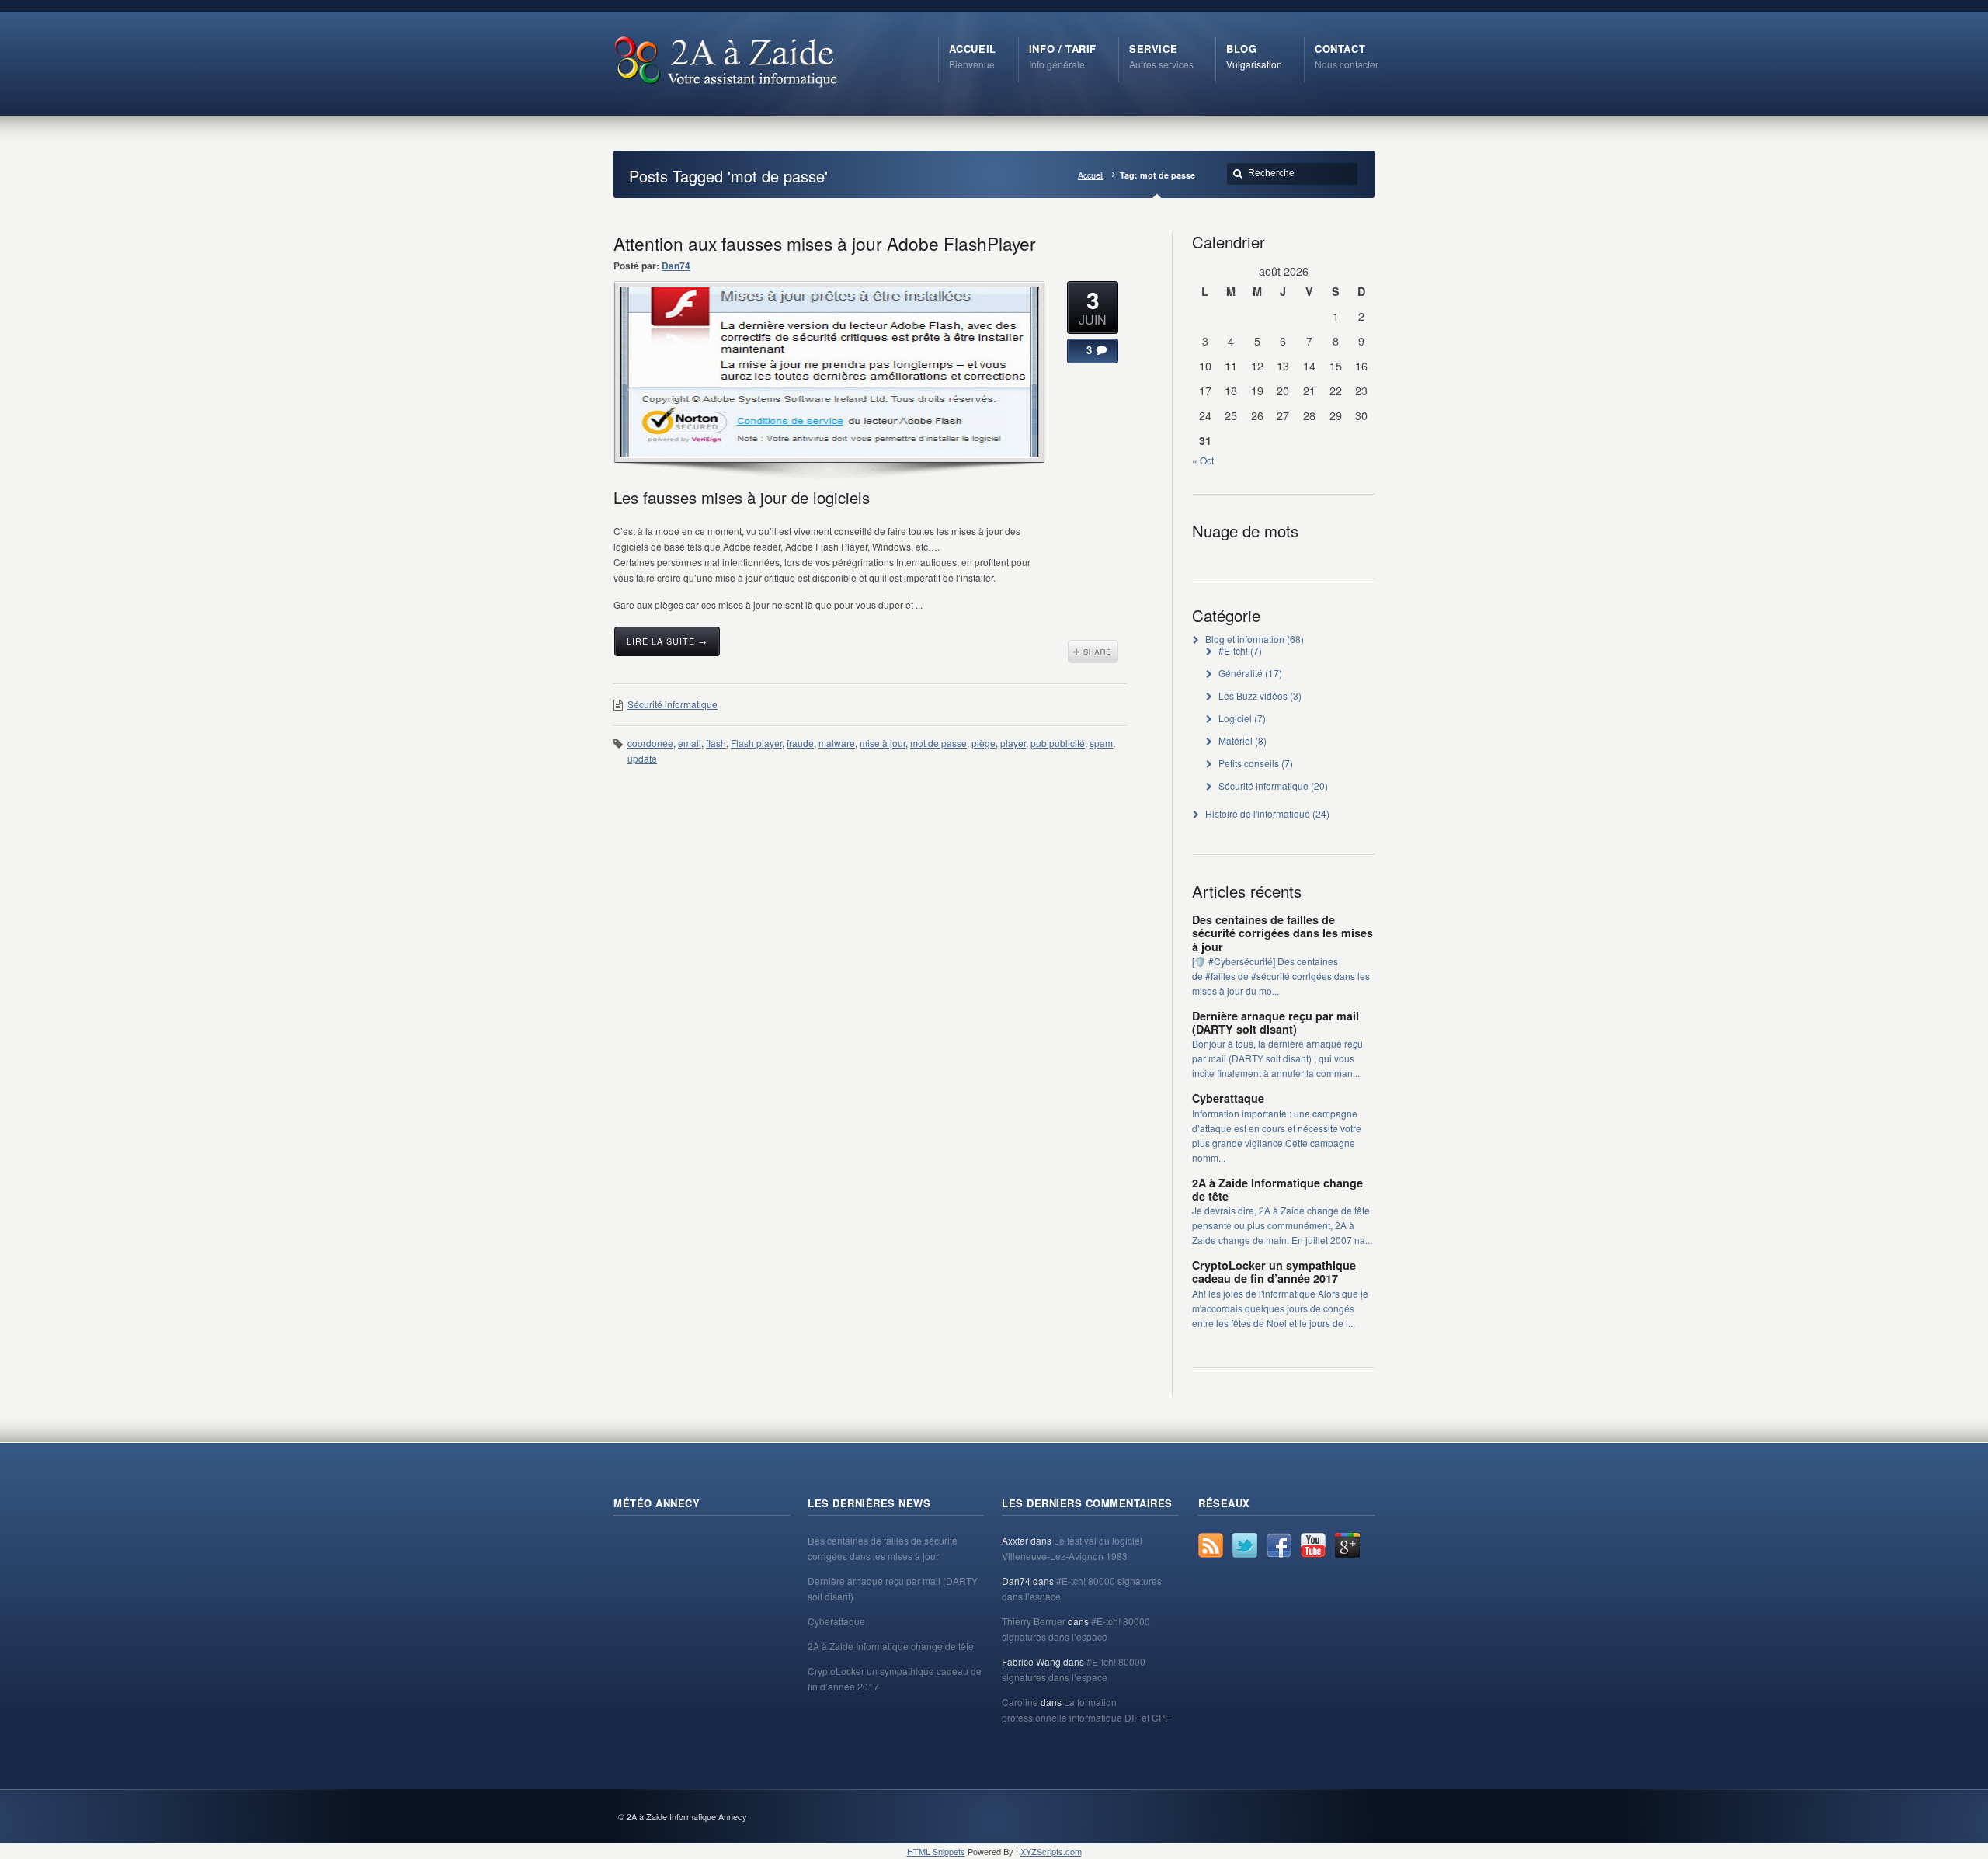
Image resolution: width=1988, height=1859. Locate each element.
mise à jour (883, 743)
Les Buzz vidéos (1253, 695)
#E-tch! (1233, 650)
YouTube (1313, 1545)
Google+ (1347, 1545)
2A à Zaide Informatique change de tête (1277, 1189)
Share (1093, 652)
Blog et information (1245, 639)
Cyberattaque (1228, 1098)
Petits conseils (1249, 763)
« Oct (1203, 460)
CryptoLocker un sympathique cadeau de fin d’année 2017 (1274, 1272)
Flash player (756, 743)
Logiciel (1235, 718)
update (642, 758)
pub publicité (1058, 743)
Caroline (1020, 1702)
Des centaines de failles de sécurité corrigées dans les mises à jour (1282, 933)
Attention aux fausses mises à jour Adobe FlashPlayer (825, 243)
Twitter (1245, 1545)
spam (1101, 743)
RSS (1211, 1545)
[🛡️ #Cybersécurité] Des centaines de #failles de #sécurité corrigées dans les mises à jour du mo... (1281, 976)
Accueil (1091, 175)
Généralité (1241, 673)
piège (984, 743)
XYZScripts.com (1051, 1851)
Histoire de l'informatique (1258, 813)
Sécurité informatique (673, 704)
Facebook (1279, 1545)
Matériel (1236, 740)
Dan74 (676, 266)
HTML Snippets (936, 1851)
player (1013, 743)
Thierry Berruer (1034, 1621)
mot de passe (938, 743)
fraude (800, 743)
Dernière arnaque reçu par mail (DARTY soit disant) (1276, 1022)
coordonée (650, 743)
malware (837, 743)
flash (716, 743)
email (690, 743)
